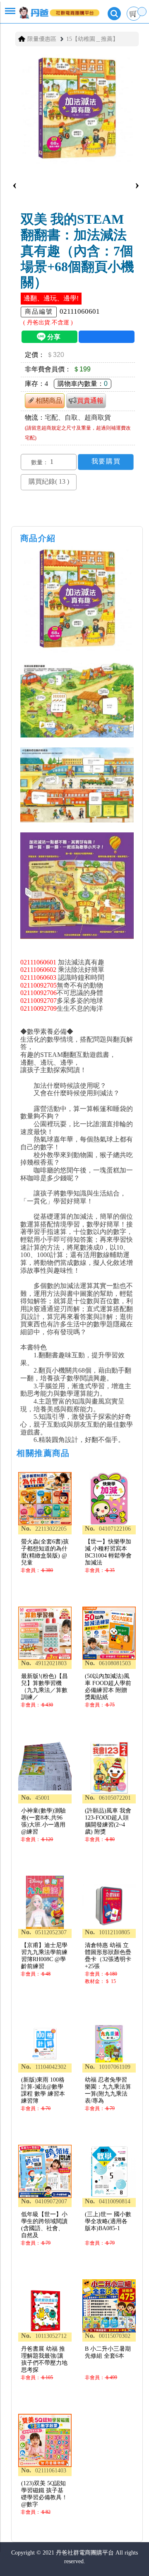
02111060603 (38, 977)
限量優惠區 (42, 39)
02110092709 (38, 1008)
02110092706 (38, 993)
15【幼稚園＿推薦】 (92, 39)
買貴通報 (90, 401)
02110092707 (38, 1001)
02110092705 (38, 985)
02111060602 (38, 970)
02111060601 (38, 962)
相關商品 (49, 401)
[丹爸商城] (53, 9)
